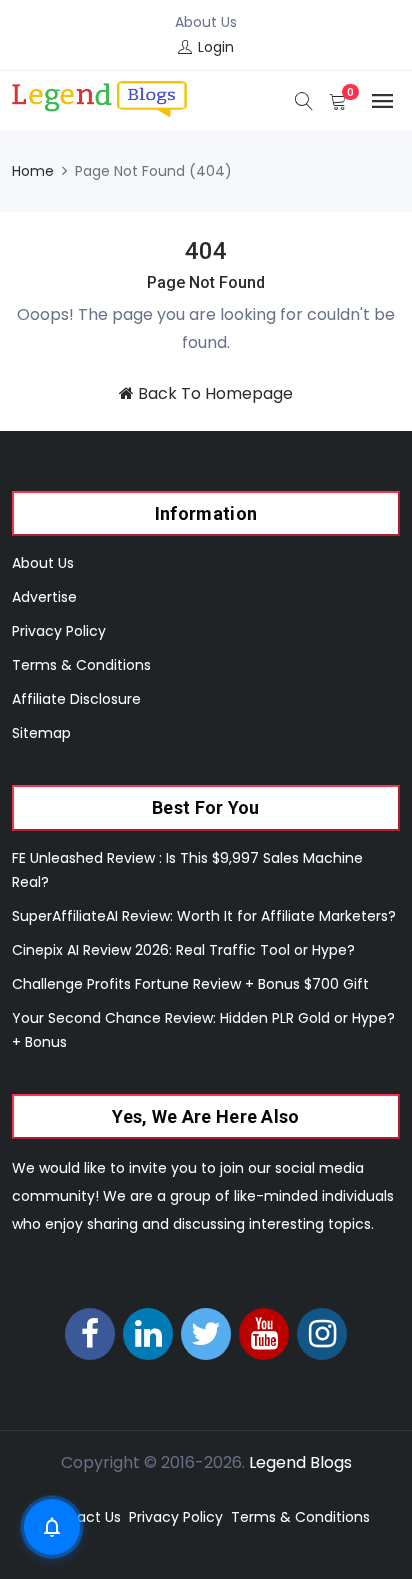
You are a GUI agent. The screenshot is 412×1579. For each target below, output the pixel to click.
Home (33, 171)
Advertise (44, 597)
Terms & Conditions (81, 665)
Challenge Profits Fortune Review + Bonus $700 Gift (190, 984)
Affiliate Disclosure (76, 699)
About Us (206, 22)
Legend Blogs (300, 1462)
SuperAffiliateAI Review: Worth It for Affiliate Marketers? (204, 916)
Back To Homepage (213, 393)
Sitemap (41, 733)
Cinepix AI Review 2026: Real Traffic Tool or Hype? (183, 950)
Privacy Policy (59, 631)
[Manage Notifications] (52, 1527)
